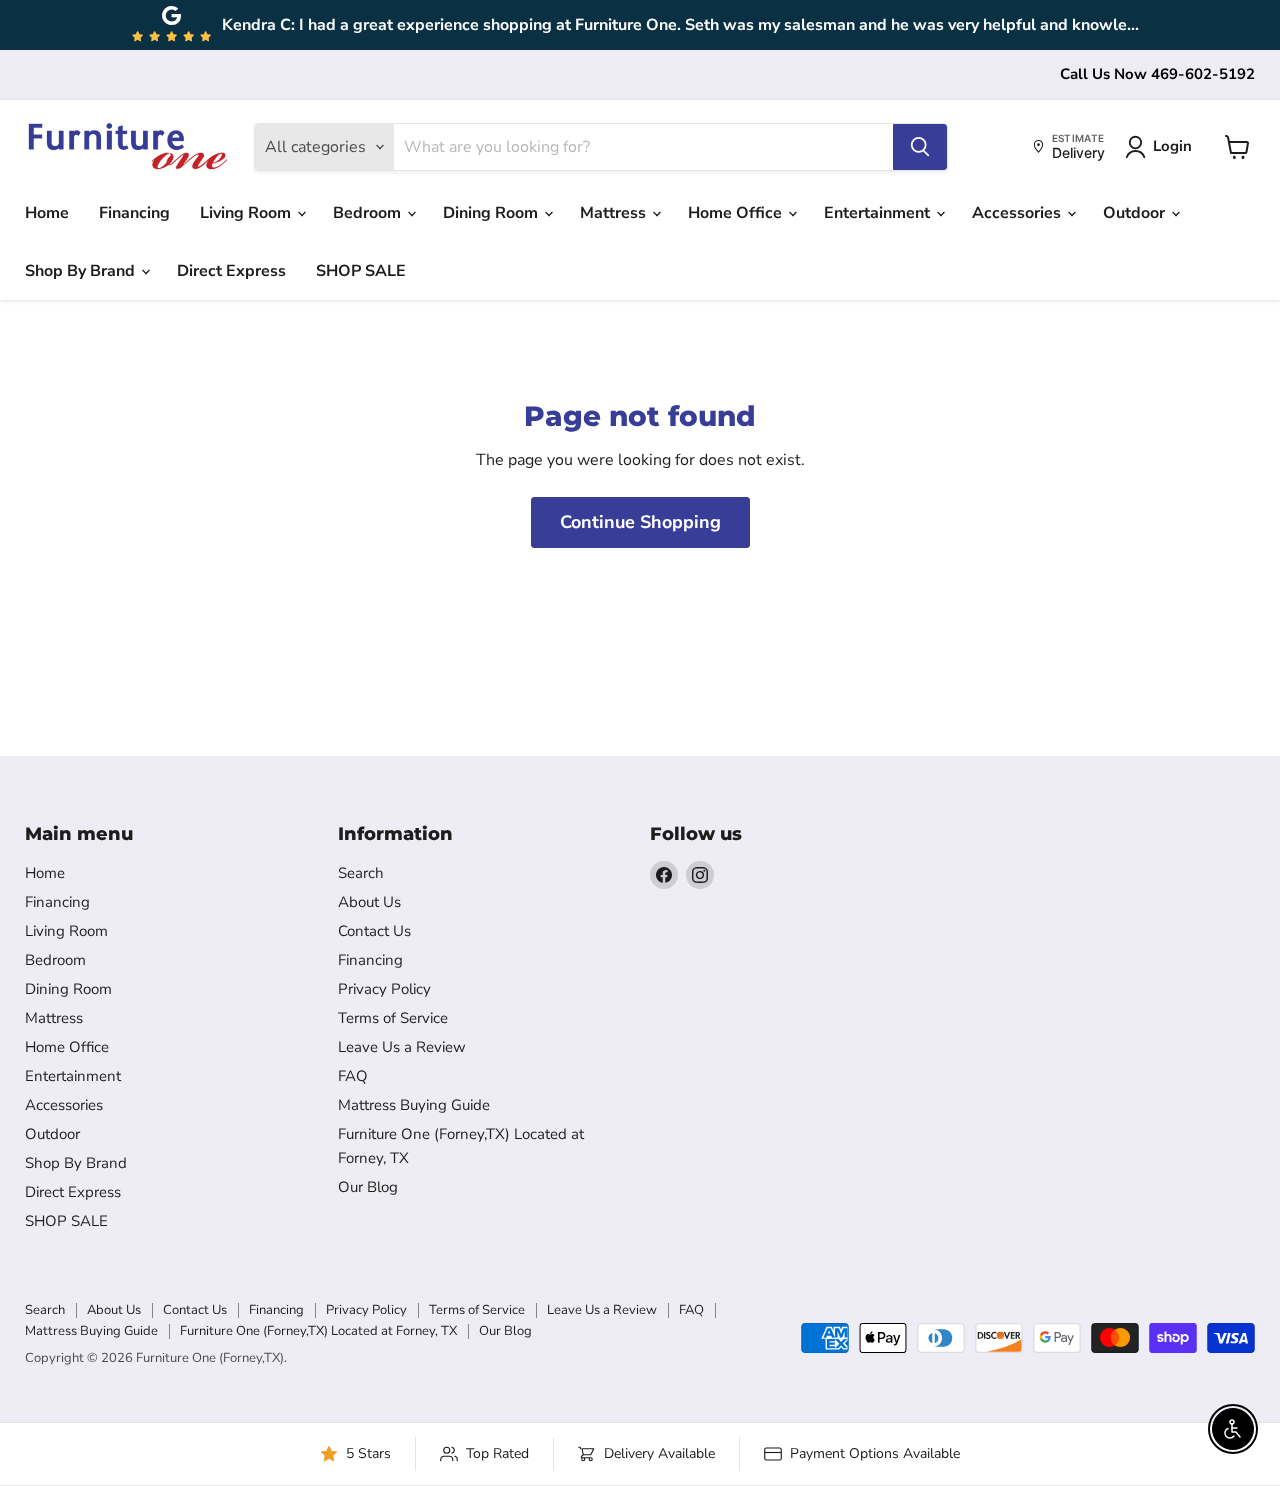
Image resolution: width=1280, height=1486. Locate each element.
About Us (369, 902)
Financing (134, 213)
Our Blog (368, 1187)
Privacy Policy (384, 989)
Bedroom (369, 213)
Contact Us (374, 931)
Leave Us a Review (402, 1047)
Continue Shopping (640, 522)
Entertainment (879, 213)
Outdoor (1136, 213)
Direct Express (231, 271)
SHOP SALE (361, 271)
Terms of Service (393, 1018)
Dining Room (492, 213)
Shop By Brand (82, 271)
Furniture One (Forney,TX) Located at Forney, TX (318, 1331)
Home (47, 213)
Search (361, 873)
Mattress (615, 213)
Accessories (1018, 213)
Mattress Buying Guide (414, 1105)
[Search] (920, 147)
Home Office (737, 213)
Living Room (247, 213)
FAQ (353, 1076)
